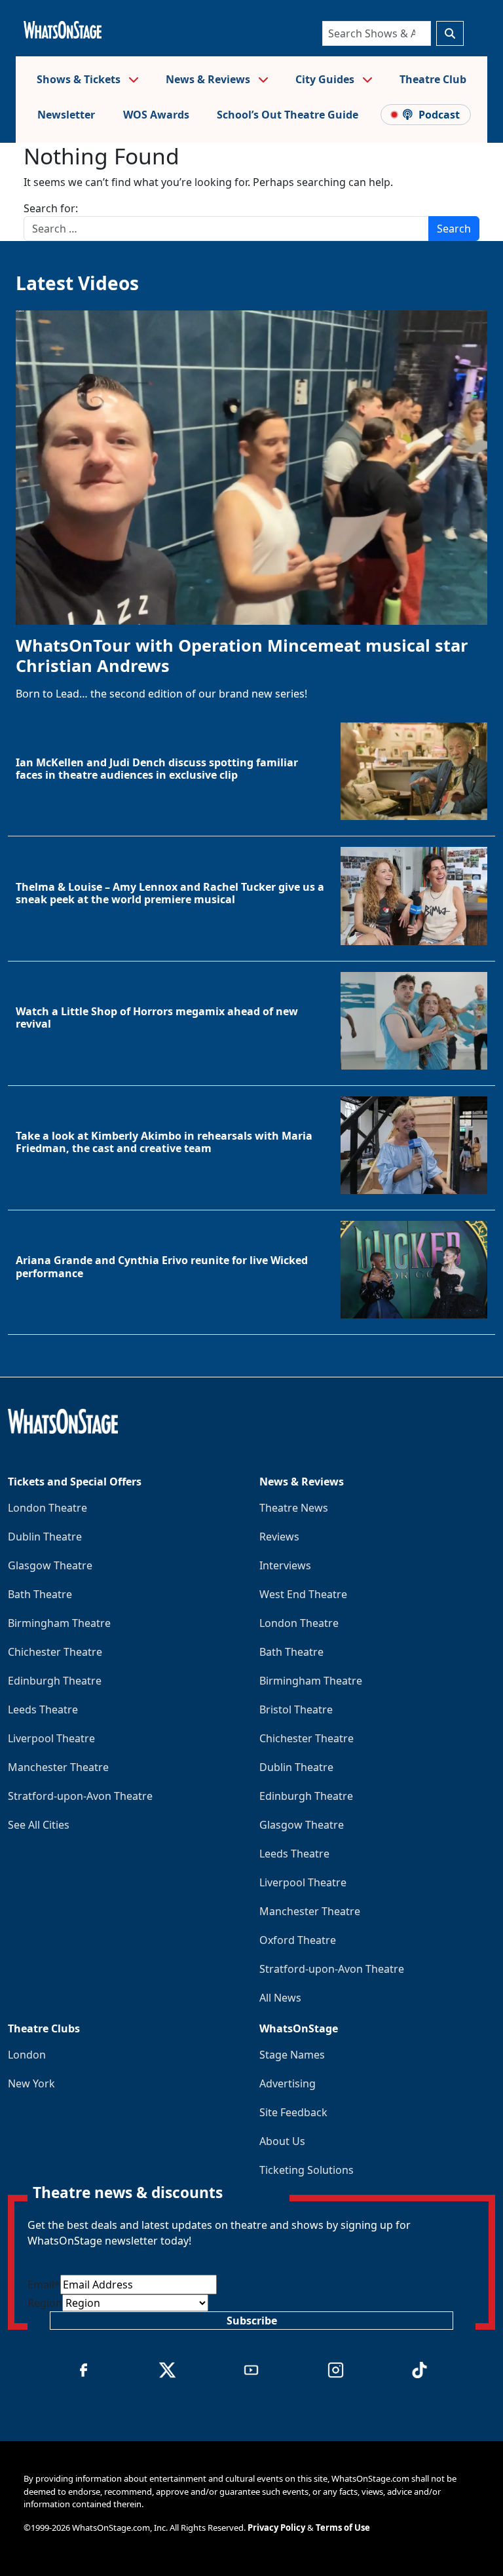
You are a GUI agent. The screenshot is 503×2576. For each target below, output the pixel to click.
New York (31, 2083)
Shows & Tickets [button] (80, 79)
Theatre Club (433, 79)
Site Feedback (293, 2112)
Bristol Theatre (296, 1709)
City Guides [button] (326, 79)
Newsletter (66, 115)
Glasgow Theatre (50, 1565)
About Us (282, 2141)
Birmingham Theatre (59, 1623)
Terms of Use (343, 2528)
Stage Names (292, 2055)
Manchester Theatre (58, 1767)
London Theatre (47, 1508)
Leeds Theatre (43, 1709)
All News (280, 1998)
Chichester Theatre (55, 1652)
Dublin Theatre (45, 1537)
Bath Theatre (40, 1594)
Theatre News (294, 1508)
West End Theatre (303, 1594)
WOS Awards (156, 115)
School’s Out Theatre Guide (288, 115)
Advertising (288, 2083)
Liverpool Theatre (51, 1738)
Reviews (279, 1537)
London (27, 2055)
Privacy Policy (276, 2528)
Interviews (285, 1565)
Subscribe (252, 2321)
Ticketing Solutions (307, 2170)
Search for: (51, 208)
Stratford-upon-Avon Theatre (80, 1796)
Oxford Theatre (298, 1940)
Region (45, 2303)
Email (44, 2285)
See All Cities (39, 1825)
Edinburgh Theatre (55, 1681)
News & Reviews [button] (209, 79)
